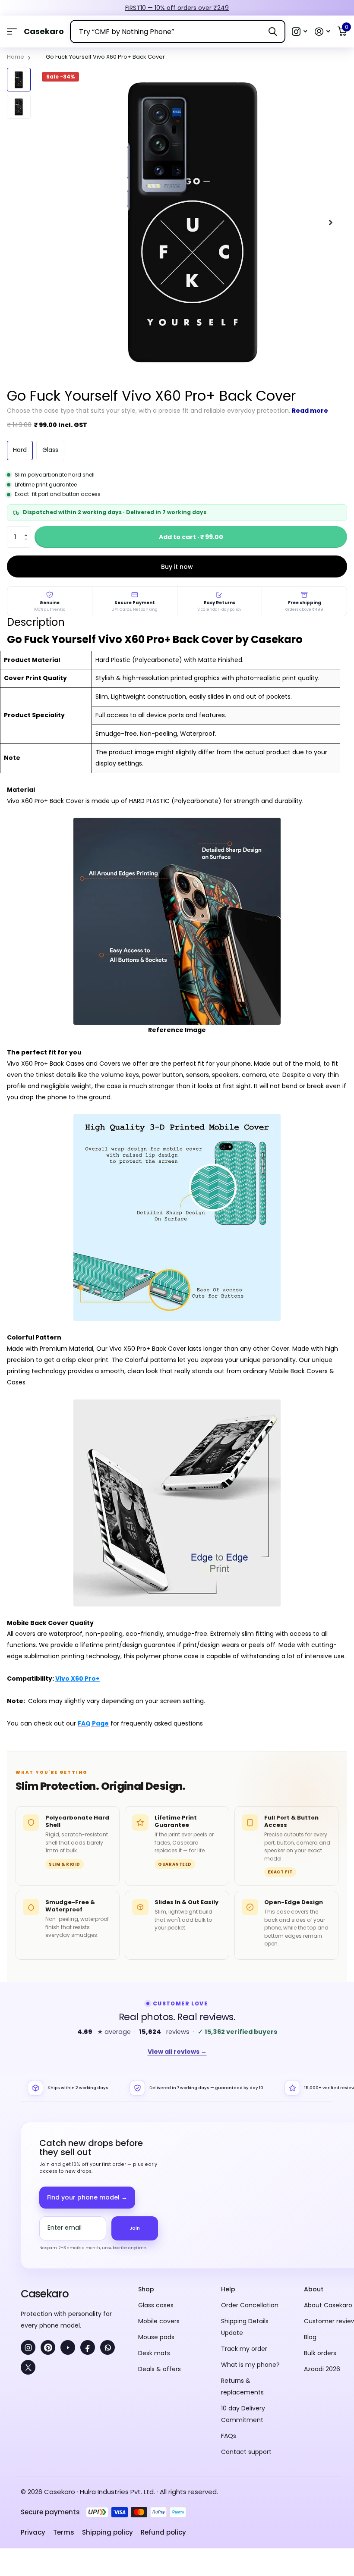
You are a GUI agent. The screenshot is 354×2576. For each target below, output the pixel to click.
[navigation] (19, 80)
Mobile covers (159, 2321)
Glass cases (156, 2305)
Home (16, 57)
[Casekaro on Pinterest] (48, 2347)
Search (273, 31)
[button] (299, 32)
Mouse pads (156, 2337)
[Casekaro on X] (28, 2367)
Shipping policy (107, 2532)
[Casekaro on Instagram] (28, 2347)
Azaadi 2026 (322, 2369)
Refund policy (163, 2532)
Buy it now (177, 567)
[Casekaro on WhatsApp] (107, 2347)
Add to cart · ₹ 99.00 (191, 537)
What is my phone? (250, 2365)
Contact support (246, 2452)
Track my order (244, 2349)
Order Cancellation (250, 2305)
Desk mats (154, 2353)
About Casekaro (328, 2305)
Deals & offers (160, 2369)
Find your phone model (87, 2197)
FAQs (229, 2436)
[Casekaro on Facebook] (88, 2347)
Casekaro (44, 2294)
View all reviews (177, 2052)
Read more (310, 411)
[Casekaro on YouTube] (68, 2347)
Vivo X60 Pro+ (77, 1679)
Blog (310, 2337)
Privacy (33, 2532)
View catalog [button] (12, 32)
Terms (64, 2532)
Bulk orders (320, 2353)
